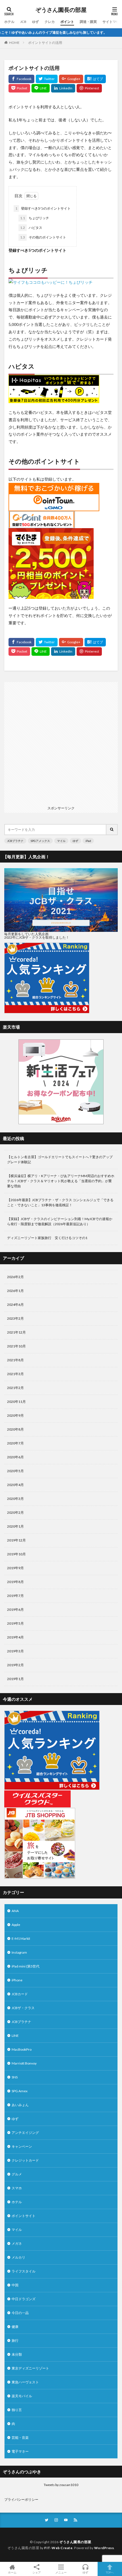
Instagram (19, 1952)
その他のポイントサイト (43, 237)
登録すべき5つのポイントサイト (43, 208)
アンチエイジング (25, 2133)
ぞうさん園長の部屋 (61, 10)
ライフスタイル (24, 2271)
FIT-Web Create (58, 2548)
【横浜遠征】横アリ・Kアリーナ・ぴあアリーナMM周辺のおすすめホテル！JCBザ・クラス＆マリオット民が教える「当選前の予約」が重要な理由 (61, 1181)
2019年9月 (15, 1568)
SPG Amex (20, 2091)
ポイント (67, 22)
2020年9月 (15, 1415)
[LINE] (41, 88)
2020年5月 (15, 1471)
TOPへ (110, 2572)
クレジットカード (25, 2160)
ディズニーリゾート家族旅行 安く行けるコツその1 (47, 1238)
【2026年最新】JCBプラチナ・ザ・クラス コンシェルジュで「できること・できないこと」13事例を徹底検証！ (60, 1202)
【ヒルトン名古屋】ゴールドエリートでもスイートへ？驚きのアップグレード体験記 (60, 1159)
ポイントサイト (24, 2216)
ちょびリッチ (35, 218)
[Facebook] (21, 79)
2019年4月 (15, 1637)
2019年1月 (15, 1679)
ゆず (35, 22)
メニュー (61, 2572)
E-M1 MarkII (21, 1939)
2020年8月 (15, 1429)
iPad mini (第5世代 (26, 1966)
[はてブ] (95, 79)
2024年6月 (15, 1305)
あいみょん (20, 2105)
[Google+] (71, 79)
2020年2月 (15, 1512)
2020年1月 (15, 1526)
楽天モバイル (22, 2396)
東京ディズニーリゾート (30, 2368)
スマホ (17, 2188)
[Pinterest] (89, 88)
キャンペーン (22, 2146)
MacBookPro (22, 2049)
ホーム (12, 2572)
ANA (15, 1911)
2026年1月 (15, 1291)
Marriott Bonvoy (24, 2063)
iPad (88, 841)
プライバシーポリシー (21, 2499)
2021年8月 (15, 1360)
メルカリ (18, 2257)
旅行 (15, 2340)
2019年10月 (16, 1554)
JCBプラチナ (15, 841)
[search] (112, 830)
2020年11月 (16, 1402)
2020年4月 (15, 1485)
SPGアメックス (40, 841)
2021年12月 (16, 1332)
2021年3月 (15, 1374)
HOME (14, 43)
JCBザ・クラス (23, 2008)
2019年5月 (15, 1623)
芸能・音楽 (20, 2438)
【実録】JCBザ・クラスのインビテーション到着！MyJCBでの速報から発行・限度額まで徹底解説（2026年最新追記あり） (60, 1221)
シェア (37, 2572)
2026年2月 (15, 1277)
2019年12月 (16, 1540)
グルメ (17, 2174)
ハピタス (31, 228)
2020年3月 (15, 1499)
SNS (15, 2077)
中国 (15, 2285)
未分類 (17, 2354)
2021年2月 (15, 1388)
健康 (15, 2327)
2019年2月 (15, 1665)
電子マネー (20, 2451)
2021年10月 (16, 1346)
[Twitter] (47, 79)
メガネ (17, 2243)
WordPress (104, 2548)
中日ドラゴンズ (24, 2299)
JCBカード (20, 1994)
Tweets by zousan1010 (61, 2485)
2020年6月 (15, 1457)
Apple (16, 1925)
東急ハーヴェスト (25, 2382)
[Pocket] (19, 88)
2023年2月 (15, 1318)
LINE (15, 2036)
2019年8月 (15, 1582)
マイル (61, 841)
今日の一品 (20, 2313)
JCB (23, 22)
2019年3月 (15, 1651)
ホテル (9, 22)
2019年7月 (15, 1596)
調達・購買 (88, 22)
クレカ (50, 22)
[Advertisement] (61, 743)
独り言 (17, 2410)
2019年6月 (15, 1610)
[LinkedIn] (63, 88)
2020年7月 (15, 1443)
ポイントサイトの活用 (45, 43)
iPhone (17, 1980)
